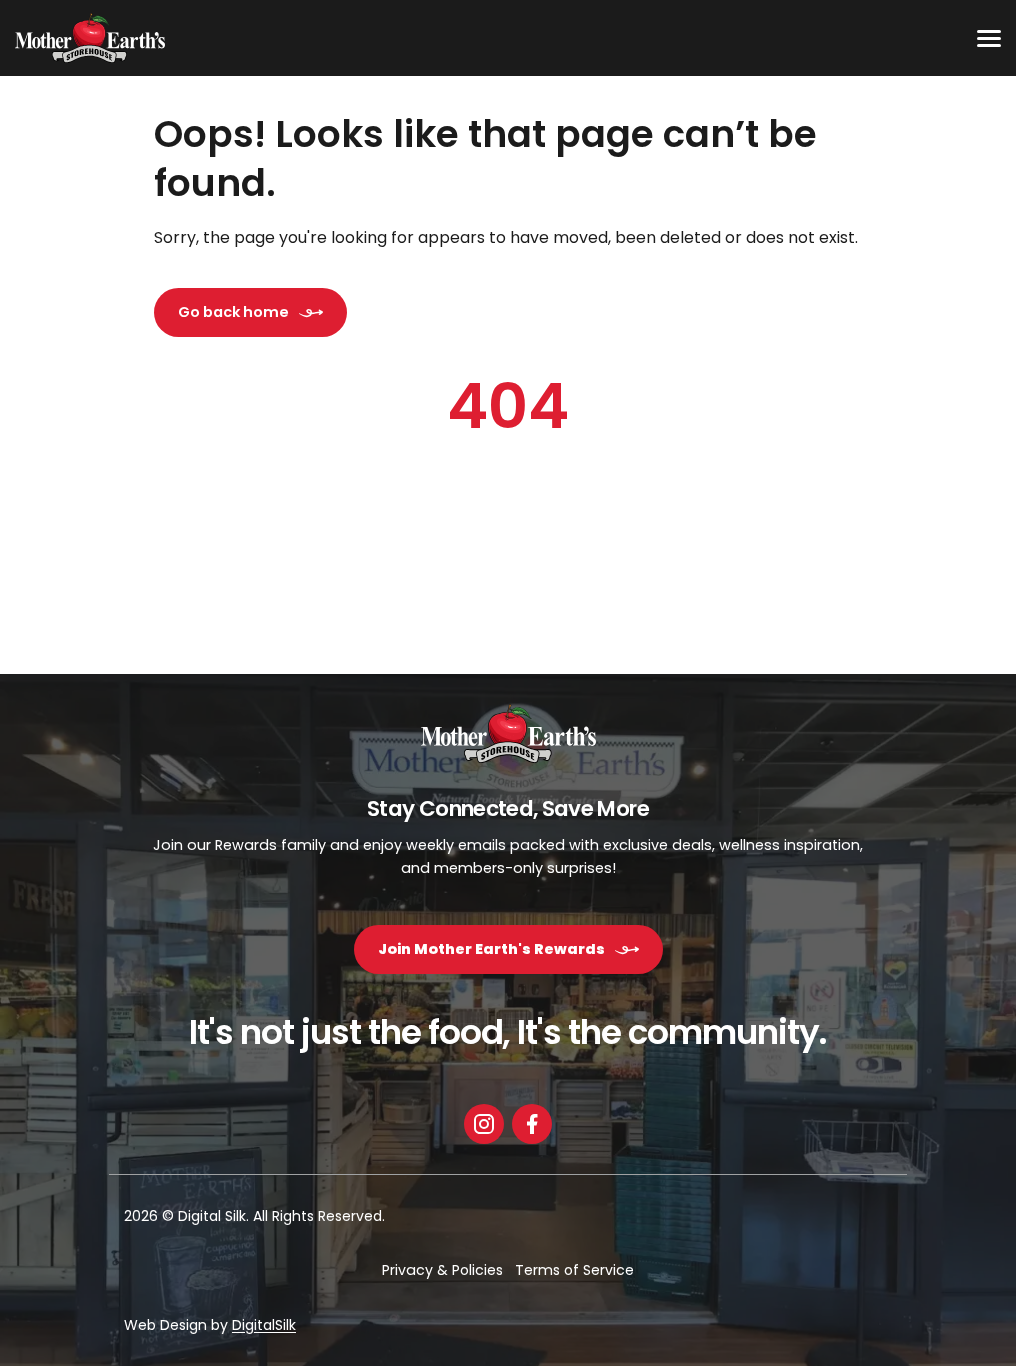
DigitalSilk (264, 1325)
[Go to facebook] (532, 1121)
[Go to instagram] (484, 1121)
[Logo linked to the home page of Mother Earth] (90, 38)
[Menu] (989, 38)
